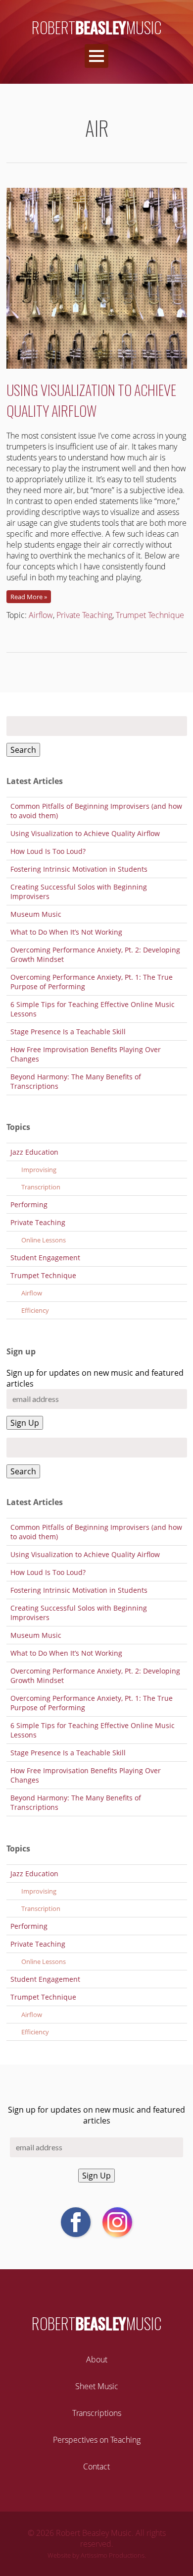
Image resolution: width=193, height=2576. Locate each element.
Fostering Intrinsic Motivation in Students (79, 869)
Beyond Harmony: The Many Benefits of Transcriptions (76, 1081)
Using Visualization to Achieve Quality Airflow (91, 400)
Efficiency (35, 1310)
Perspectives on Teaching (97, 2440)
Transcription (41, 1187)
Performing (29, 1204)
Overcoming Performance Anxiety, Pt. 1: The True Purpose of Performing (92, 982)
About (97, 2359)
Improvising (39, 1170)
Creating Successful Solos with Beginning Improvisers (79, 892)
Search (23, 750)
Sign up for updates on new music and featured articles (96, 2115)
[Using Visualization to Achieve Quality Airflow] (97, 374)
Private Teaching (84, 615)
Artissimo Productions (113, 2555)
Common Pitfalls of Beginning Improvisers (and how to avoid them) (96, 811)
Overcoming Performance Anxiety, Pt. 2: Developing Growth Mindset (95, 954)
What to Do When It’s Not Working (66, 932)
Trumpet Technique (150, 615)
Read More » (29, 597)
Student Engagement (45, 1258)
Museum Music (36, 914)
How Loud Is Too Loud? (48, 851)
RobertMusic (97, 27)
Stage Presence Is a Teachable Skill (68, 1032)
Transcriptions (97, 2413)
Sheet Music (97, 2386)
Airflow (41, 615)
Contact (96, 2466)
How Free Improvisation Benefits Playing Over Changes (86, 1054)
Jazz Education (34, 1152)
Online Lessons (44, 1240)
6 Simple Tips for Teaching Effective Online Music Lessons (93, 1009)
